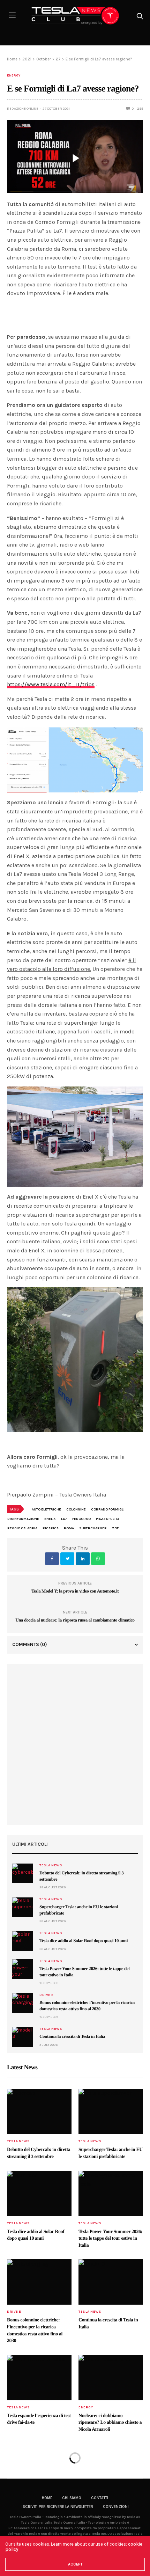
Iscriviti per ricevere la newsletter (57, 2507)
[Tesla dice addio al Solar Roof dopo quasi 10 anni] (23, 1941)
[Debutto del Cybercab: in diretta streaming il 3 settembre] (23, 1873)
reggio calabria (22, 1528)
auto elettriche (46, 1509)
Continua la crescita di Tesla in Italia (72, 2036)
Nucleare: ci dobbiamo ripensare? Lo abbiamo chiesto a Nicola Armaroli (110, 2423)
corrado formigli (108, 1509)
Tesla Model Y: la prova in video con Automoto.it (75, 1591)
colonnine (76, 1509)
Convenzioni (116, 2507)
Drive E (47, 1995)
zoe (115, 1528)
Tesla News (51, 1865)
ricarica (51, 1528)
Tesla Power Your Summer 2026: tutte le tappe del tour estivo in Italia (110, 2239)
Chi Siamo (72, 2498)
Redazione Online (23, 109)
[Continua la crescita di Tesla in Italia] (23, 2037)
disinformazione (23, 1519)
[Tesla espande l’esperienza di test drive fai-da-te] (39, 2378)
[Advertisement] (75, 1744)
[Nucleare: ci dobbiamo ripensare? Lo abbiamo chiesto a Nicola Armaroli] (111, 2378)
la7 (64, 1519)
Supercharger (93, 1528)
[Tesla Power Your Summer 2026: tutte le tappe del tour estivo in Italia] (23, 1969)
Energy (14, 75)
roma (69, 1528)
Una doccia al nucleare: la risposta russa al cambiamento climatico (75, 1620)
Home (47, 2498)
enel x (50, 1519)
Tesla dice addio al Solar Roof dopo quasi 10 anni (84, 1941)
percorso (81, 1519)
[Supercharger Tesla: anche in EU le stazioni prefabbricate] (23, 1907)
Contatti (100, 2498)
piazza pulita (108, 1519)
